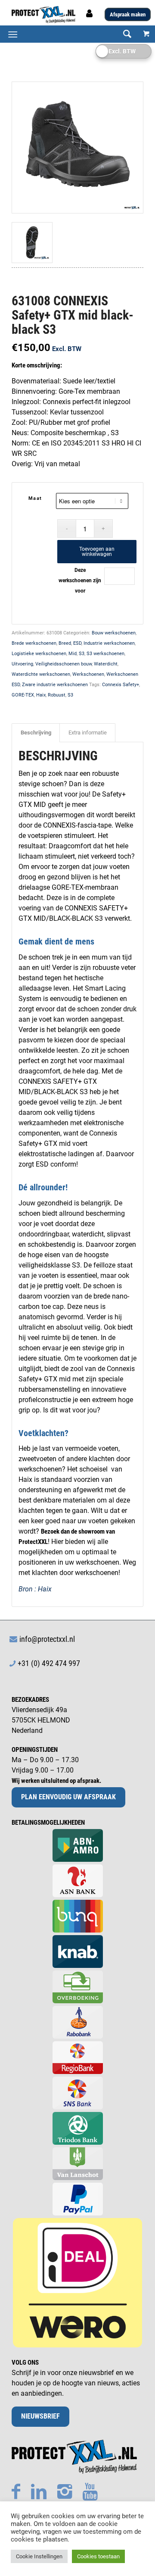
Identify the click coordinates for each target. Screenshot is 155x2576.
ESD (77, 643)
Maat (35, 498)
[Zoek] (123, 34)
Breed (65, 643)
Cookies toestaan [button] (98, 2556)
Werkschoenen (88, 674)
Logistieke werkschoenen (39, 654)
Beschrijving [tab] (36, 733)
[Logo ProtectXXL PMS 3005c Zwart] (64, 15)
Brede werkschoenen (34, 643)
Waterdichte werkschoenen (41, 674)
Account (90, 16)
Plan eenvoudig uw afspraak (68, 1797)
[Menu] (13, 34)
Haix (41, 695)
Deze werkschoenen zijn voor (80, 580)
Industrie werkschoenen (109, 643)
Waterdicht (106, 664)
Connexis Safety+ (121, 685)
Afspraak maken (128, 14)
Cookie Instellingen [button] (39, 2556)
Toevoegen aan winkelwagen (97, 552)
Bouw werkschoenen (114, 633)
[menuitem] (123, 34)
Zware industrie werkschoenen (55, 685)
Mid (73, 654)
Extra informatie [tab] (88, 733)
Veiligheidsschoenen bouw (64, 664)
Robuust (57, 695)
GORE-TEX (23, 695)
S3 (82, 654)
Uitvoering (22, 664)
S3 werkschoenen (105, 654)
